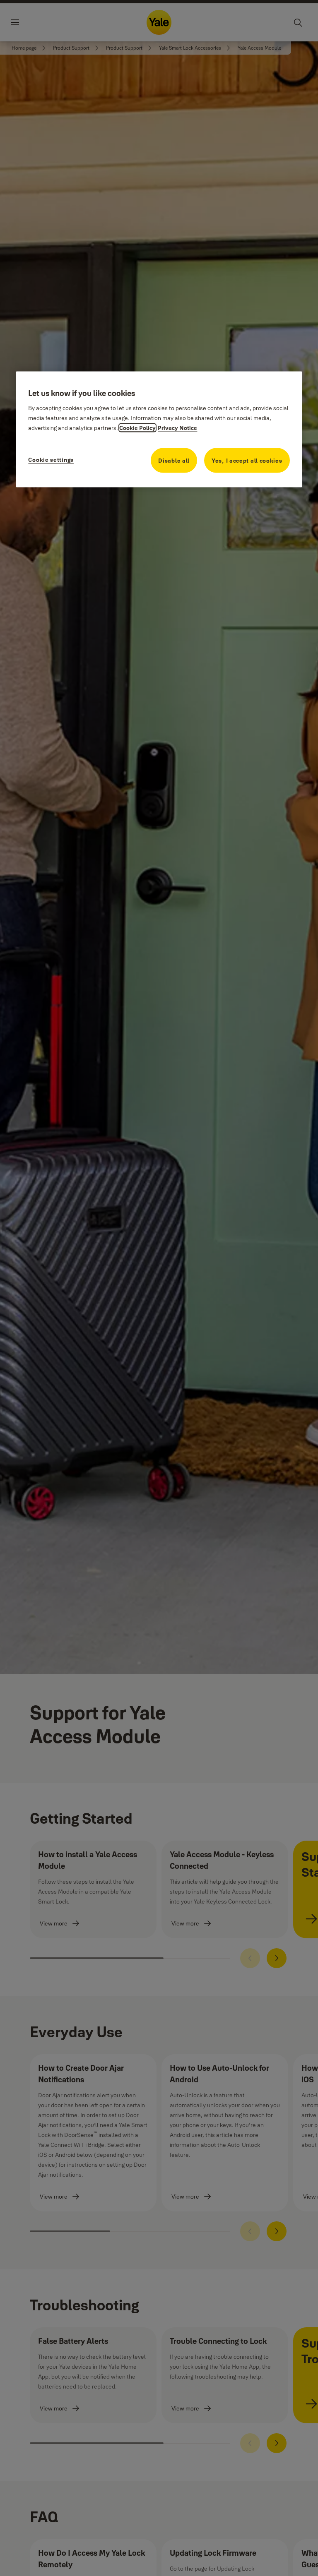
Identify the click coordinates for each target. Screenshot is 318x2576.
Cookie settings (51, 460)
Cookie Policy (137, 428)
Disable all (174, 461)
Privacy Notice (177, 428)
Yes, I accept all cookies (247, 461)
